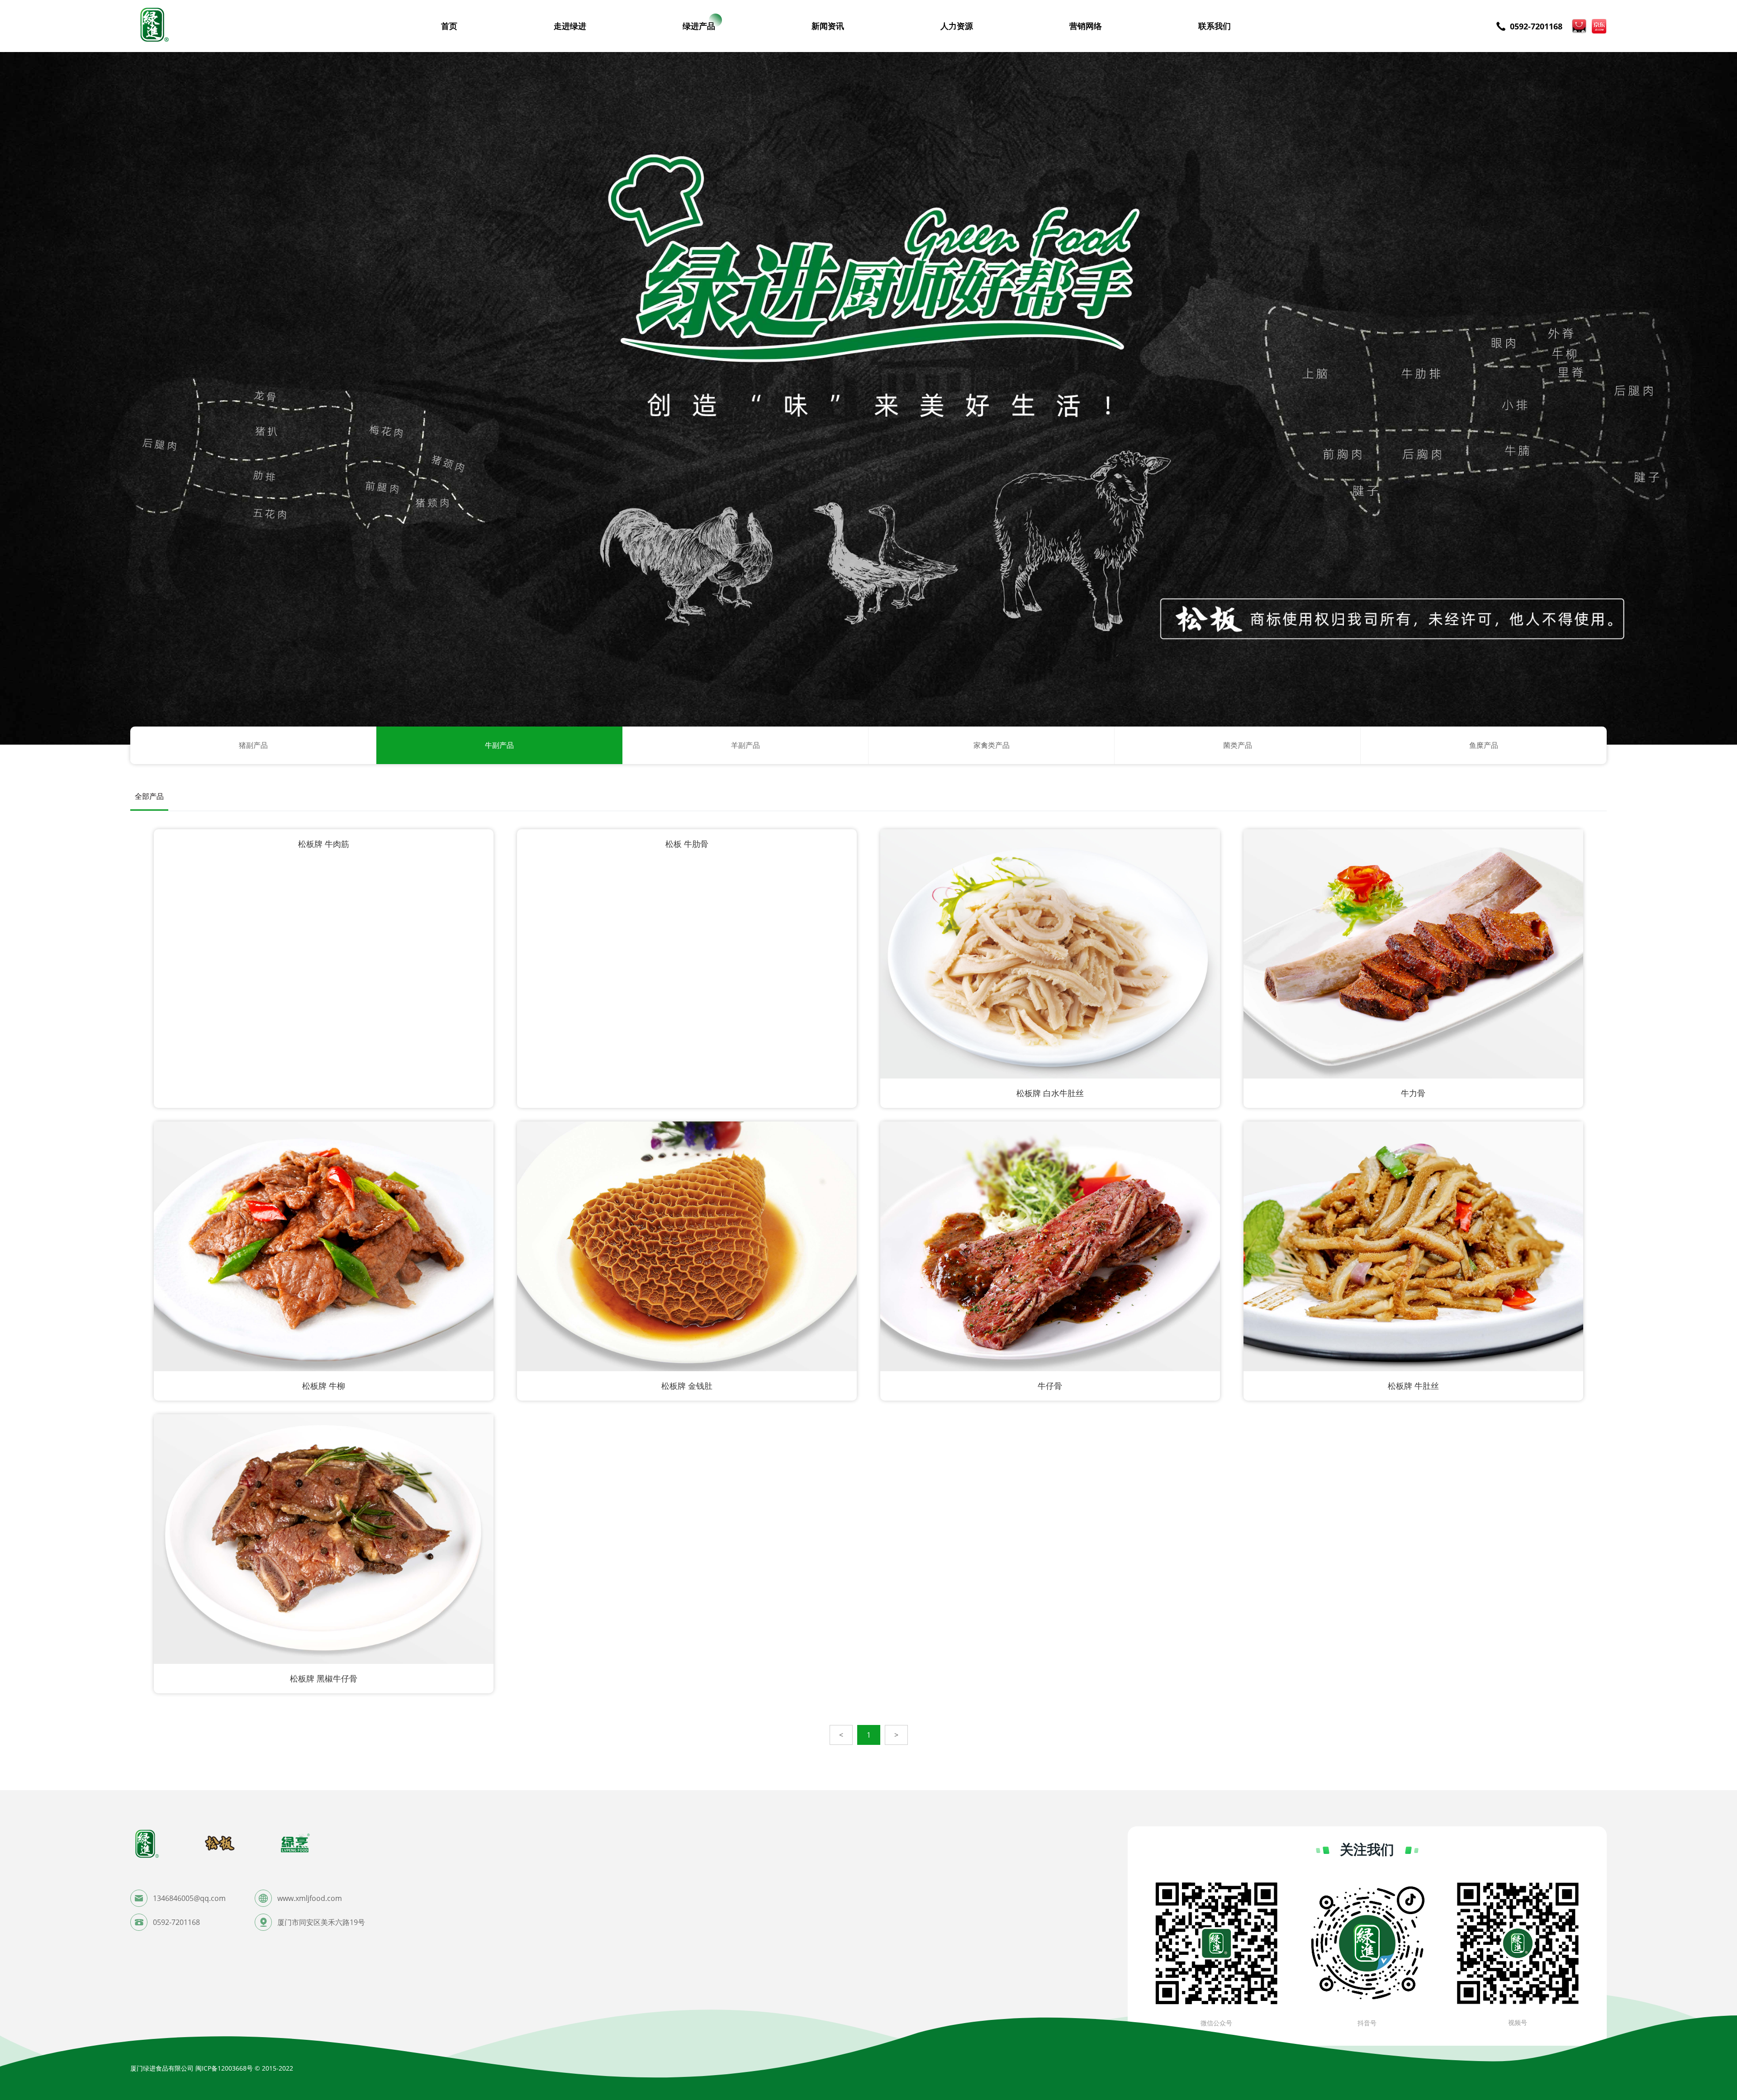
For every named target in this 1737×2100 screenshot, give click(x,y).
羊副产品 (745, 745)
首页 (449, 26)
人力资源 (957, 26)
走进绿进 (570, 26)
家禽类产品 (992, 745)
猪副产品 (253, 745)
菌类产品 (1238, 745)
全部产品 (149, 796)
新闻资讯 (828, 26)
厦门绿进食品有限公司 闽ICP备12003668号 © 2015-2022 (212, 2068)
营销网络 (1086, 26)
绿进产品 (699, 26)
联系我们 (1215, 26)
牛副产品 (499, 745)
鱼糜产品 (1484, 745)
